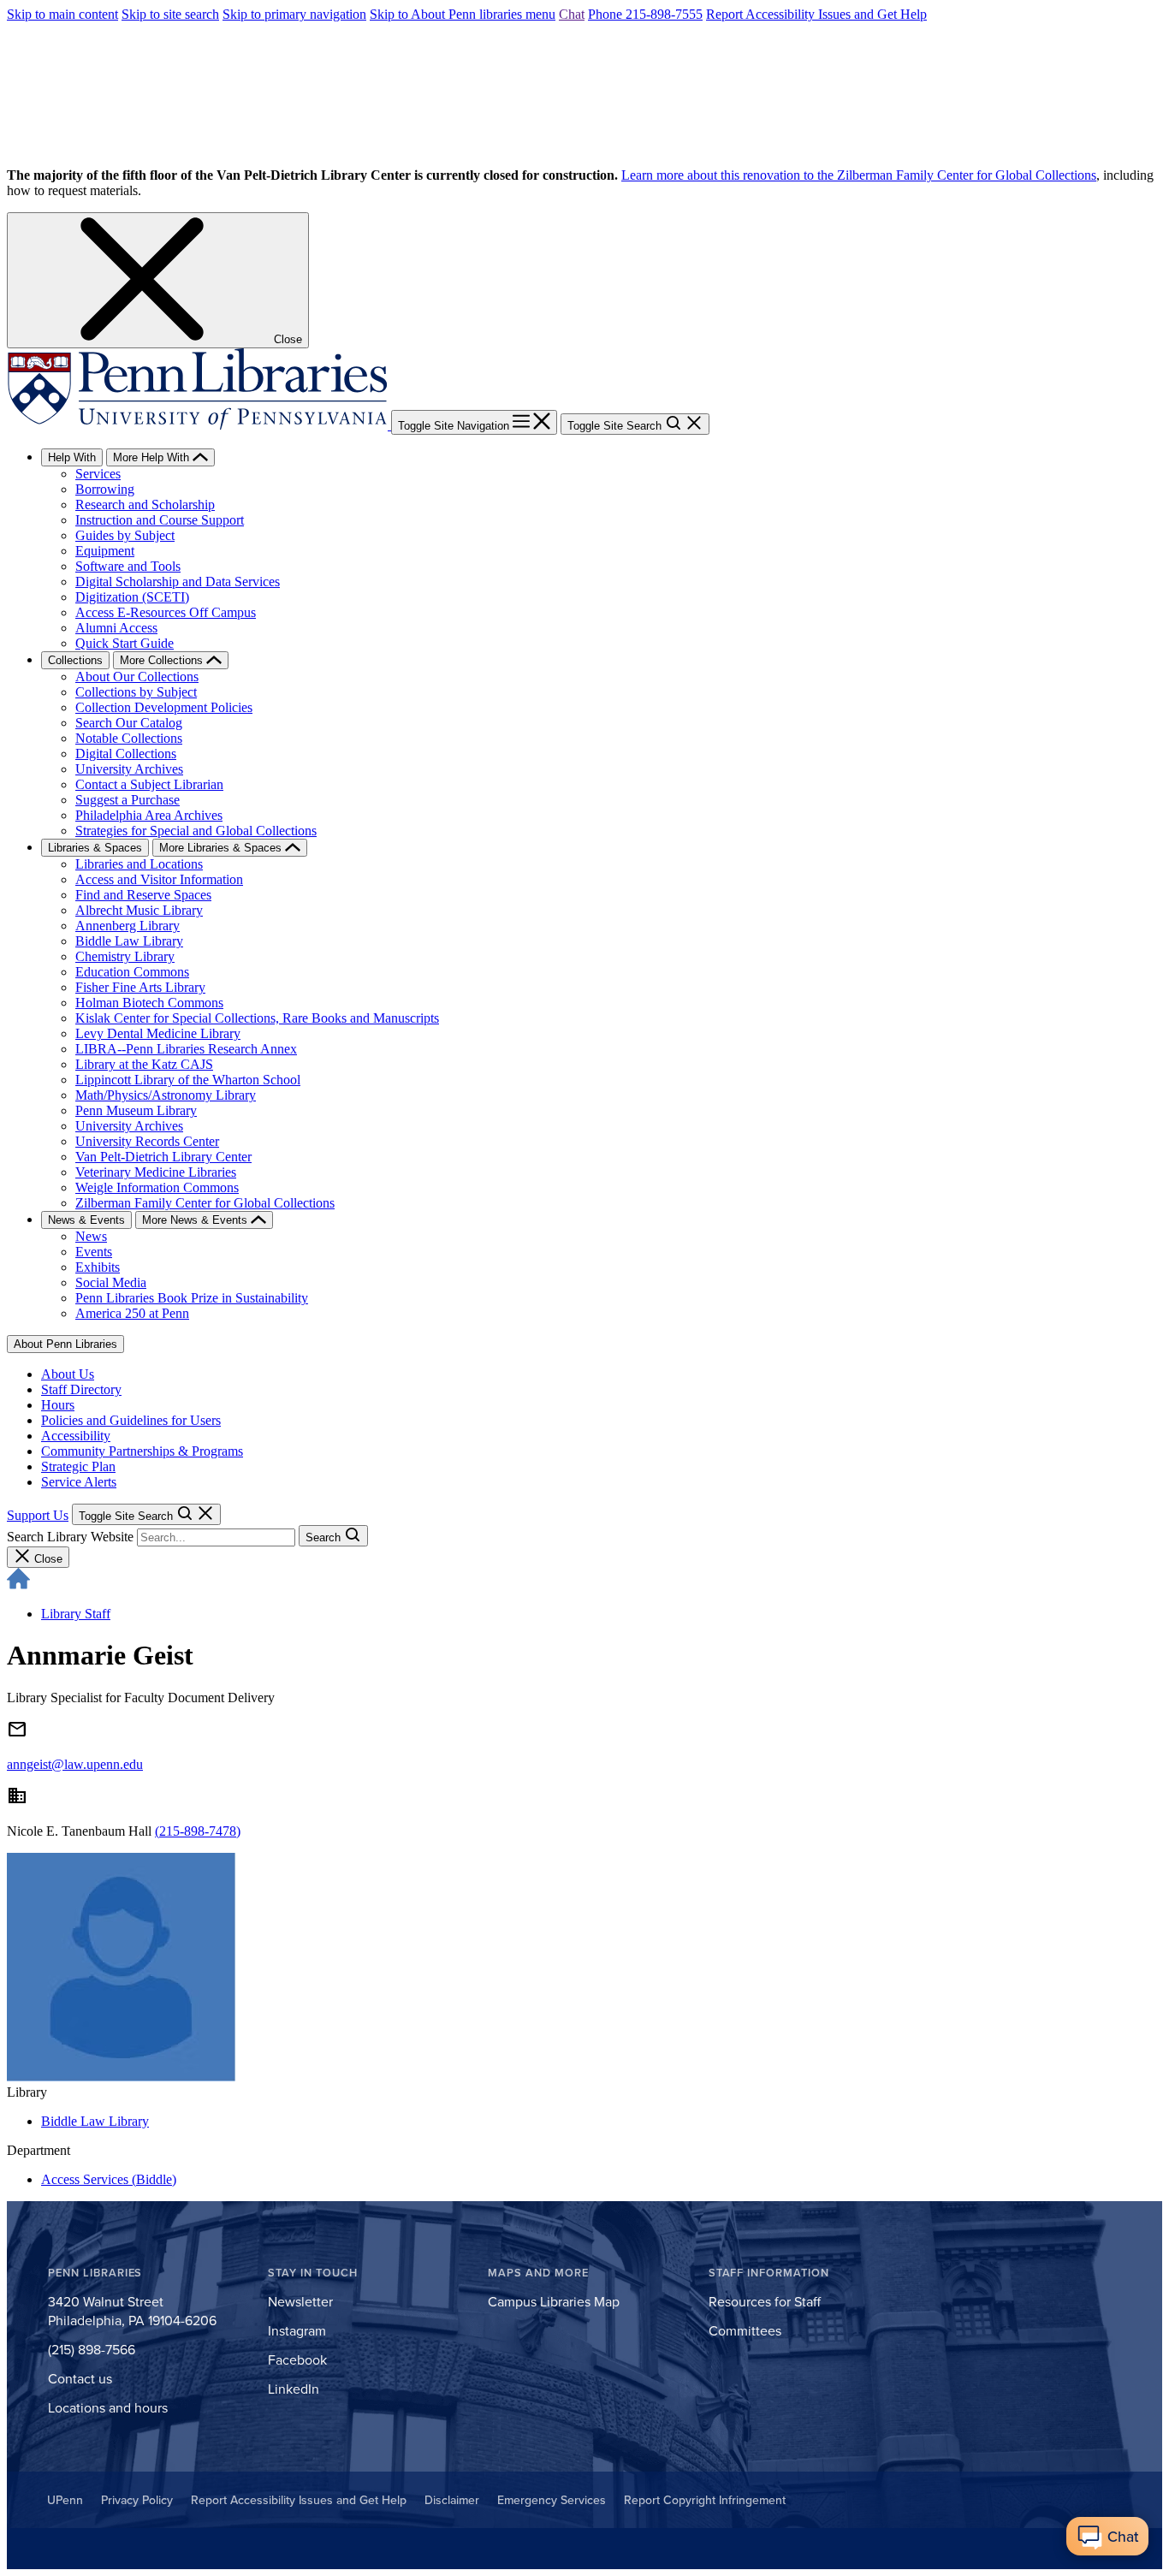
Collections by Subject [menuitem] (136, 692)
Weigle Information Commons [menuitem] (157, 1187)
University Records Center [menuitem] (147, 1141)
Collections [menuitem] (75, 660)
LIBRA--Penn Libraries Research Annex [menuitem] (186, 1049)
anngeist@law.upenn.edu (75, 1764)
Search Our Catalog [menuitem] (129, 723)
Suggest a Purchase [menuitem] (128, 800)
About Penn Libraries (65, 1344)
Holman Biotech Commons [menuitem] (149, 1003)
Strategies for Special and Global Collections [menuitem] (196, 831)
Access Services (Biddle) (109, 2179)
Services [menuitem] (98, 474)
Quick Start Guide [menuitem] (125, 643)
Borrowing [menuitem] (105, 489)
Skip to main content (62, 14)
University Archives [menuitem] (129, 769)
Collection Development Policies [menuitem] (164, 707)
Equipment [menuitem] (105, 551)
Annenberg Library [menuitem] (128, 926)
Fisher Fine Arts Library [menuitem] (140, 987)
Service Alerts (79, 1482)
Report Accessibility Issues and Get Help (816, 14)
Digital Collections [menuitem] (126, 754)
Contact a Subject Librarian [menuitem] (149, 784)
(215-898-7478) (198, 1831)
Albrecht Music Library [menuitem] (139, 910)
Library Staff (76, 1614)
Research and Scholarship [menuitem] (145, 505)
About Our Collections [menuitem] (137, 677)
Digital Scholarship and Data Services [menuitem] (178, 582)
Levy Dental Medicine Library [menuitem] (158, 1033)
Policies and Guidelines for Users (131, 1420)
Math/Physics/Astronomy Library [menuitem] (166, 1095)
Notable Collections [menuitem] (129, 738)
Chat (572, 14)
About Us (68, 1374)
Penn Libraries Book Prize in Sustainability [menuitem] (192, 1298)
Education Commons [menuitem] (132, 972)
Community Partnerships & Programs (142, 1451)
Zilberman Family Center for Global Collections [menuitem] (205, 1203)
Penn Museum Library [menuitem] (136, 1110)
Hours (58, 1405)
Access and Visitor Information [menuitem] (159, 879)
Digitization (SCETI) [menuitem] (132, 597)
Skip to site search (170, 14)
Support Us (38, 1515)
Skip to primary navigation (294, 14)
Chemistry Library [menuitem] (125, 956)
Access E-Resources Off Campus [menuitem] (166, 612)
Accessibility (76, 1436)
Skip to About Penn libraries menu (463, 14)
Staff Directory (81, 1389)
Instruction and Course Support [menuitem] (160, 520)
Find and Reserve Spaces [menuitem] (143, 895)
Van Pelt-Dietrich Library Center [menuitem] (163, 1157)
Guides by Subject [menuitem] (125, 535)
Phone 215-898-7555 (645, 14)
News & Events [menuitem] (86, 1220)
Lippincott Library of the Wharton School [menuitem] (188, 1080)
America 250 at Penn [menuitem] (132, 1313)
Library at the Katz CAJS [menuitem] (144, 1064)
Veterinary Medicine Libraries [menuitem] (156, 1172)
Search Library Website (70, 1537)
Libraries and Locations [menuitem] (139, 864)
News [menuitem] (91, 1236)
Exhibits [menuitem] (98, 1267)
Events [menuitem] (94, 1252)
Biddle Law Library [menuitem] (129, 941)
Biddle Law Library (95, 2121)
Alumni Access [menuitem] (116, 628)
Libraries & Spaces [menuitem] (95, 848)
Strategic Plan (78, 1466)
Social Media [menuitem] (111, 1282)
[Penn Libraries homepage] (199, 425)
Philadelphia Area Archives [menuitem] (149, 815)
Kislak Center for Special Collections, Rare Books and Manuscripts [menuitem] (257, 1018)
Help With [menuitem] (72, 457)
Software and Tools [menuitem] (128, 566)
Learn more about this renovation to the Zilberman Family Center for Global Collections (859, 175)
